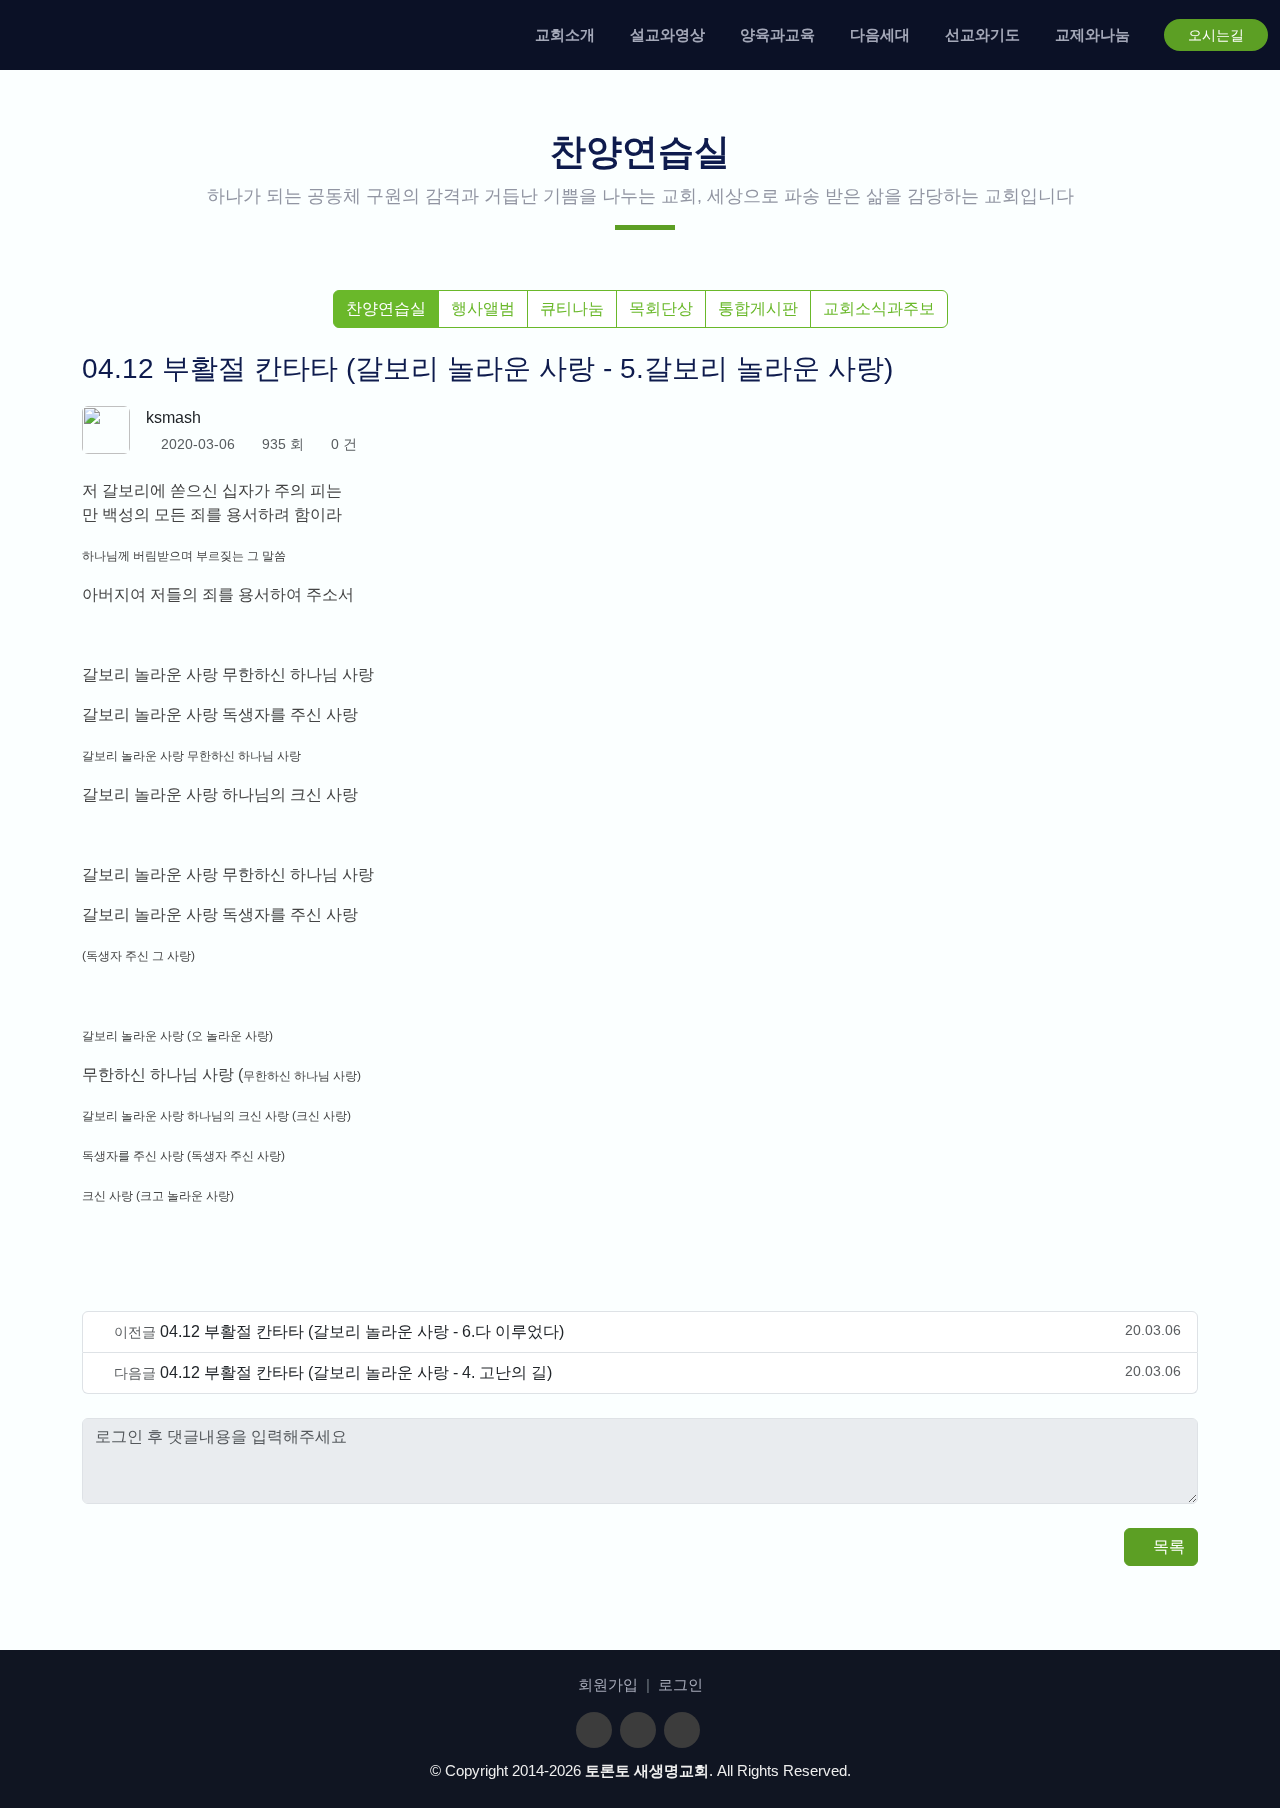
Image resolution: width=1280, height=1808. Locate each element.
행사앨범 (483, 308)
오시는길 (1216, 35)
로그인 (680, 1684)
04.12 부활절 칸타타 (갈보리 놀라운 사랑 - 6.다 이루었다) (362, 1331)
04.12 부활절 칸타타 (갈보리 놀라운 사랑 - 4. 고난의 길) (356, 1372)
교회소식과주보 (879, 308)
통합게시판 (758, 308)
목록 (1167, 1546)
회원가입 (608, 1684)
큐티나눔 (572, 308)
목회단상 (661, 308)
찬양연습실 (386, 308)
